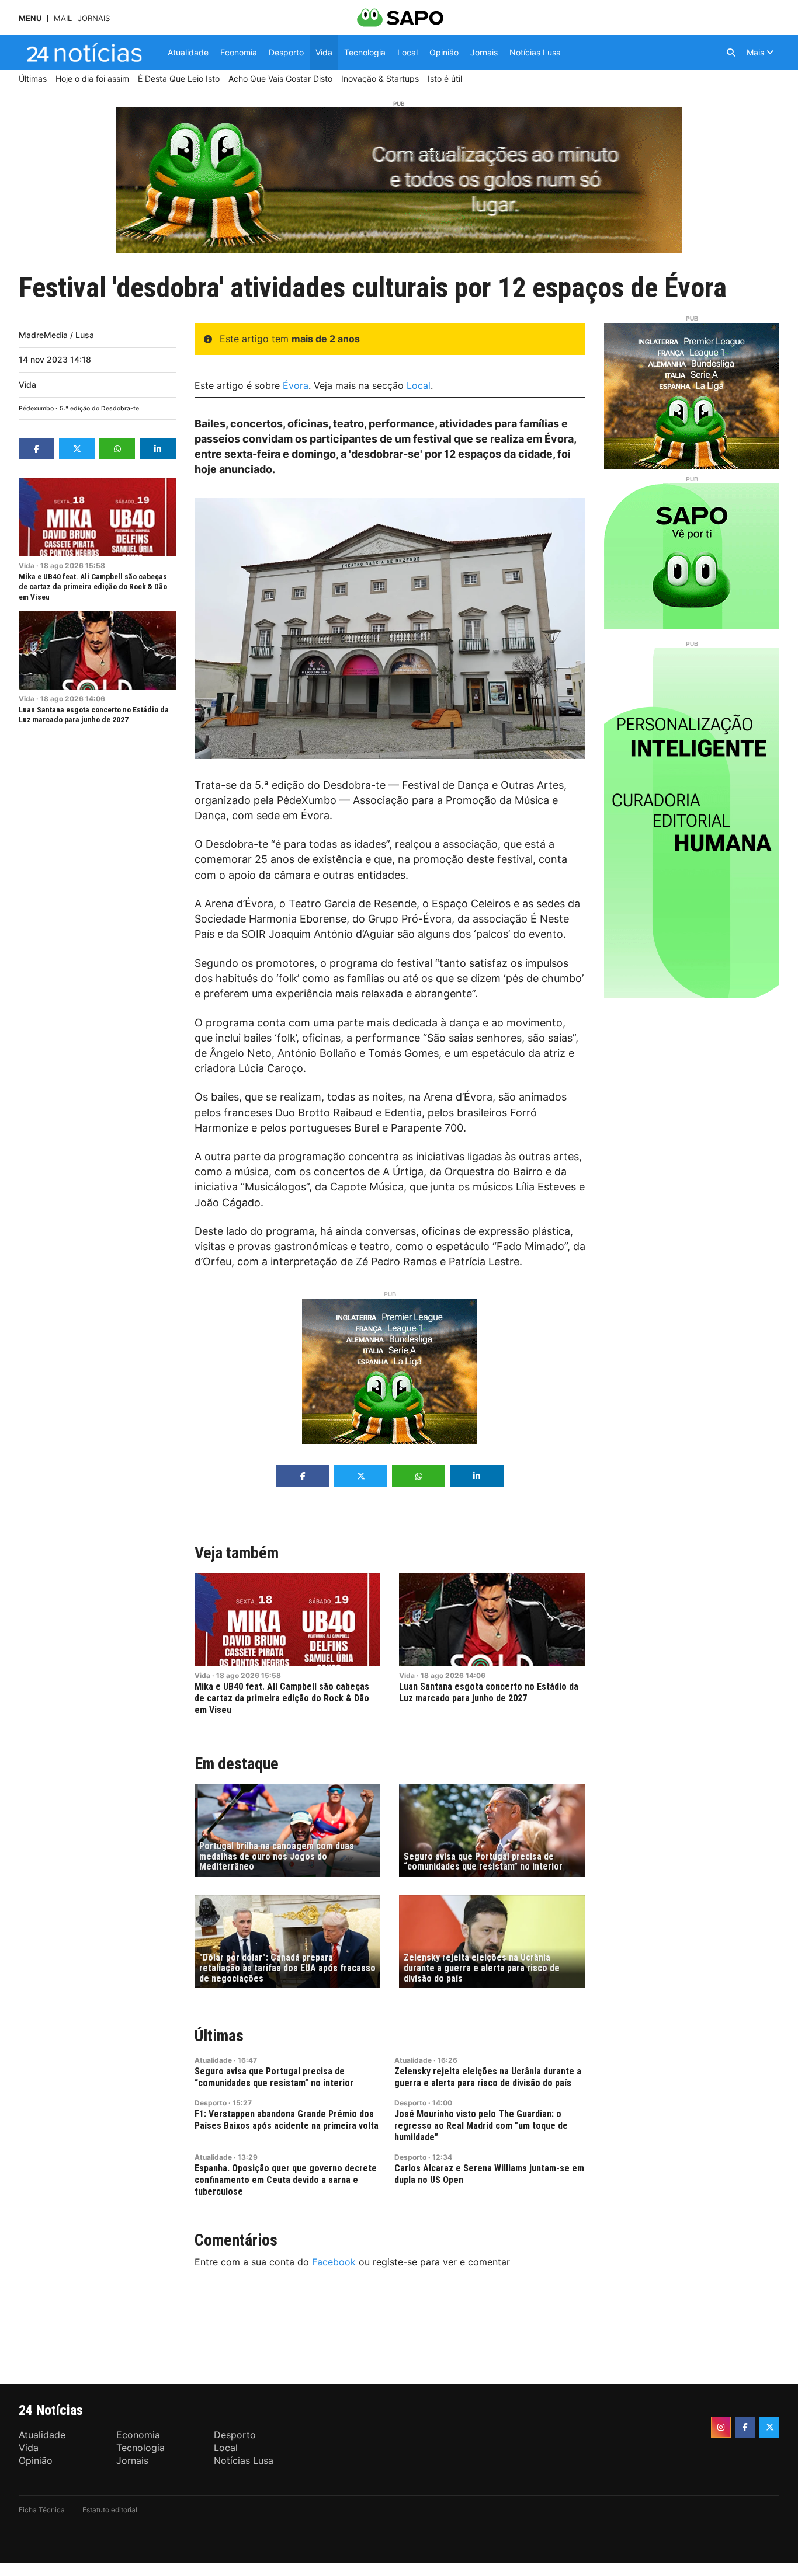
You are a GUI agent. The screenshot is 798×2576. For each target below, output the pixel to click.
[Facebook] (745, 2427)
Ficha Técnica (42, 2510)
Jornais (94, 18)
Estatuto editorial (110, 2510)
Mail (63, 18)
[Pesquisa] (731, 53)
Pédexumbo (36, 408)
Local (419, 385)
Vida (27, 384)
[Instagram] (721, 2427)
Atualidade (213, 2060)
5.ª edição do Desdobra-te (99, 408)
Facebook (334, 2262)
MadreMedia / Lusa (56, 335)
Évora (296, 385)
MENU (30, 18)
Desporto (211, 2103)
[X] (769, 2427)
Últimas (219, 2036)
